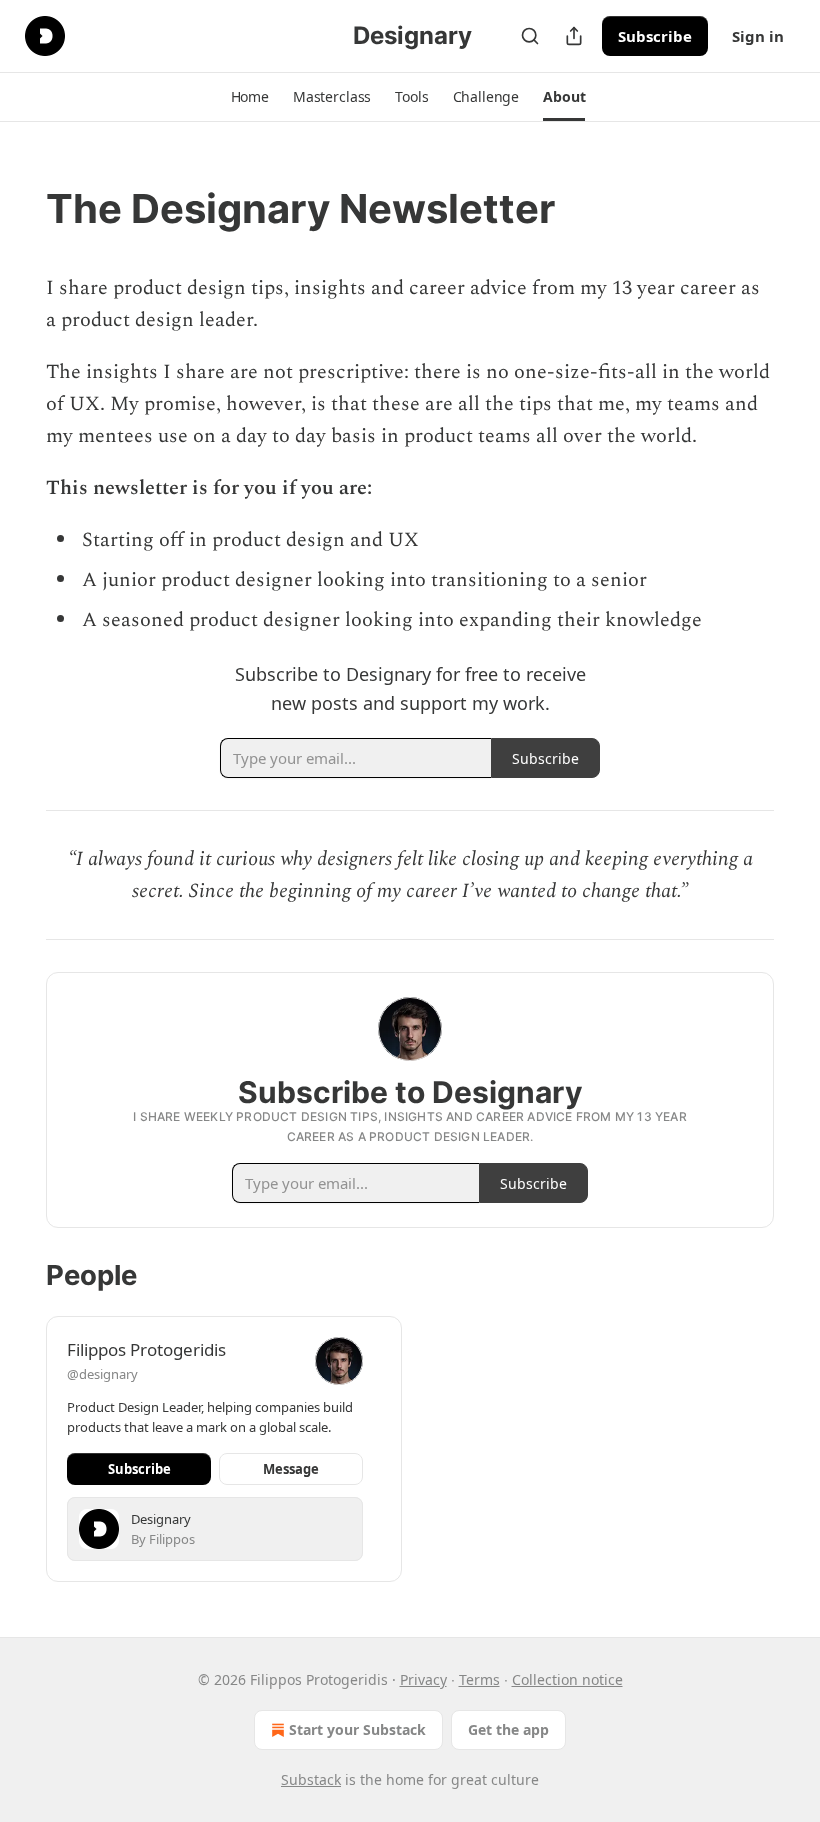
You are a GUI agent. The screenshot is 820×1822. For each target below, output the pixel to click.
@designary (102, 1374)
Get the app (508, 1729)
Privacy (423, 1679)
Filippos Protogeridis (146, 1349)
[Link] (18, 209)
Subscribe (655, 36)
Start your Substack (357, 1729)
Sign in (758, 36)
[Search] (530, 36)
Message (291, 1469)
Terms (479, 1679)
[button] (250, 97)
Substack (311, 1779)
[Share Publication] (574, 36)
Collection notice (567, 1679)
